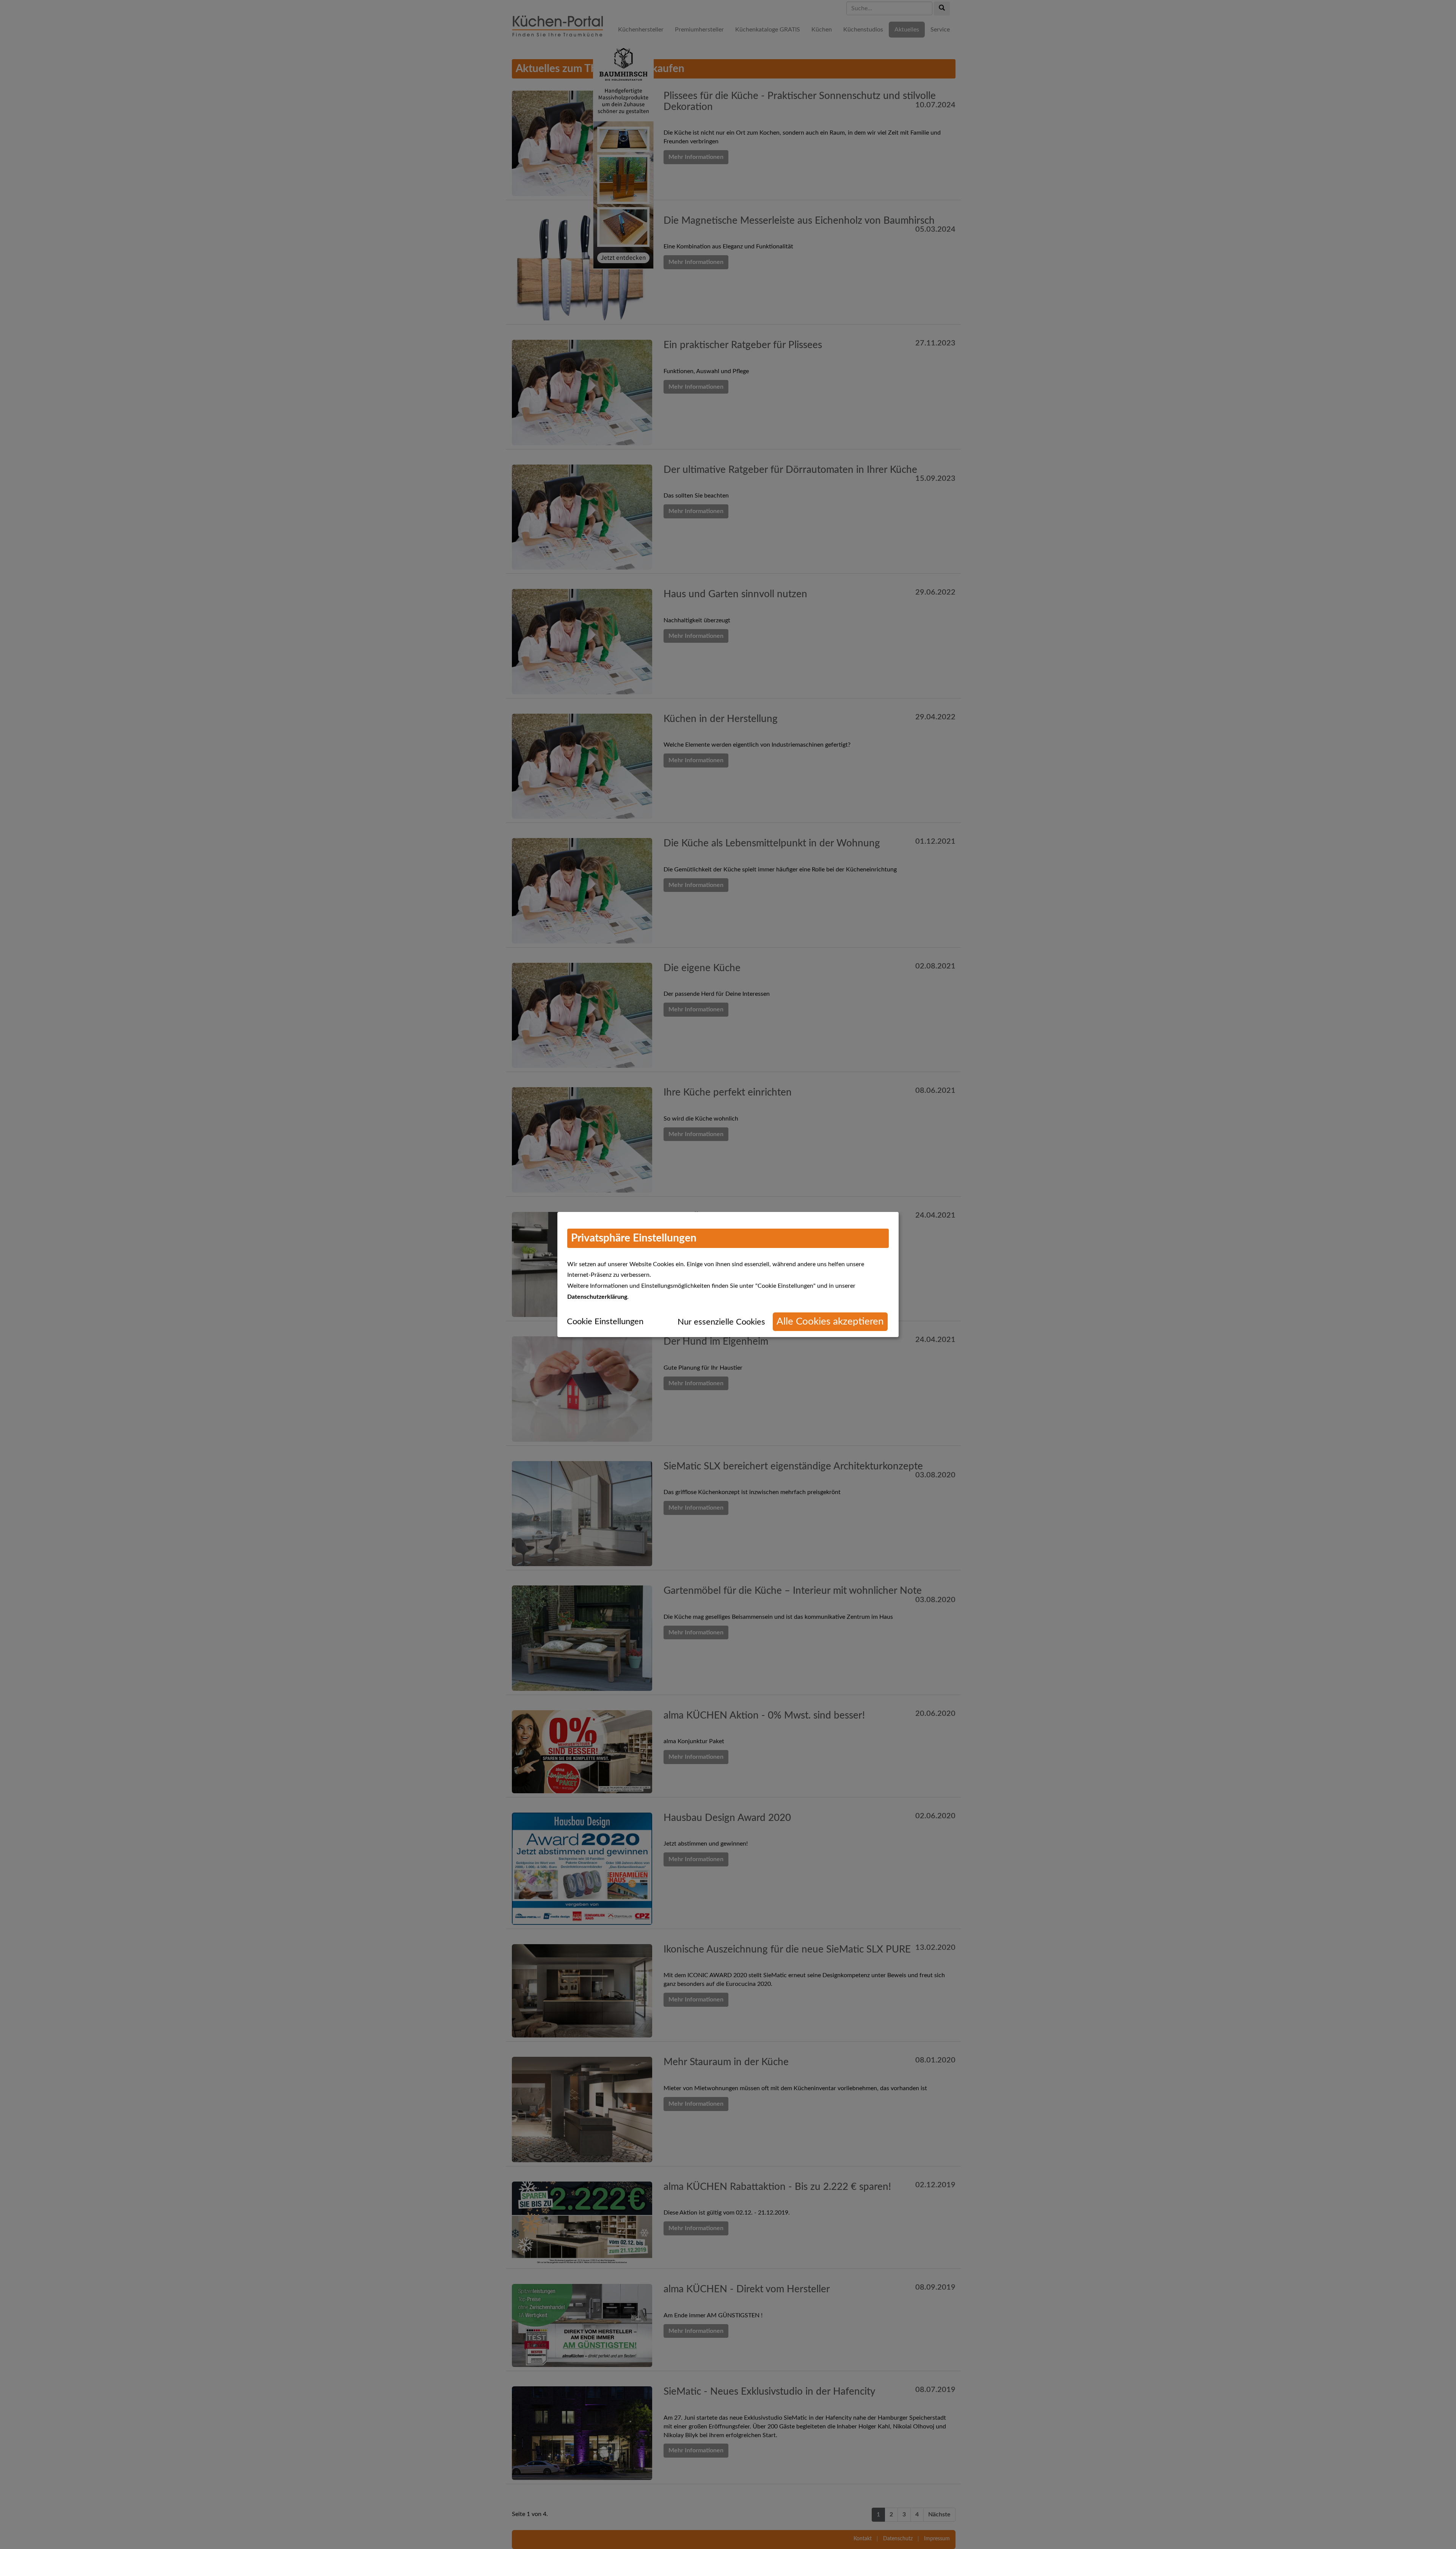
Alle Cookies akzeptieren (830, 1322)
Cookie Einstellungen (605, 1322)
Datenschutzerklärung (597, 1297)
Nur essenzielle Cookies (721, 1322)
